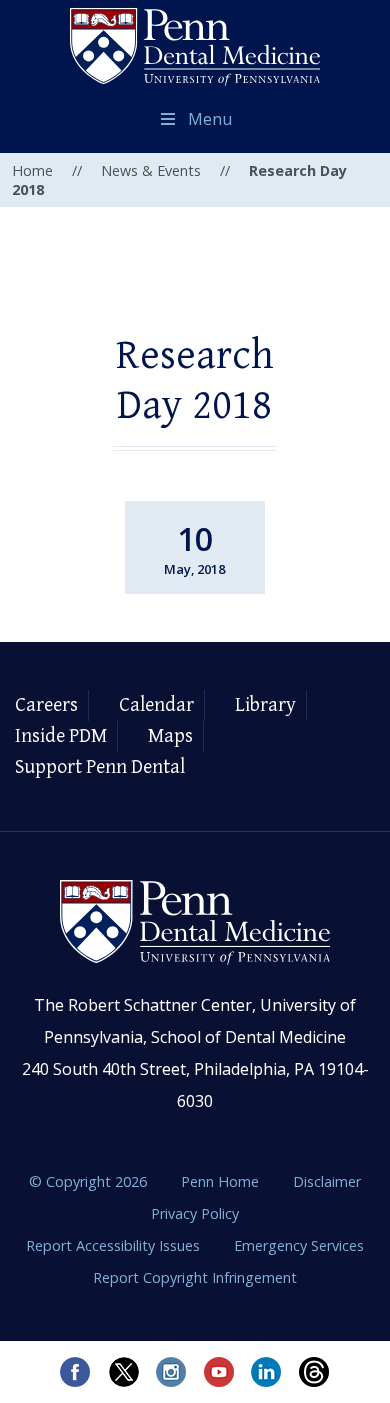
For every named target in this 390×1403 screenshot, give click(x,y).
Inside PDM (61, 736)
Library (265, 705)
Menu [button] (210, 119)
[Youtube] (219, 1372)
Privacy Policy (195, 1213)
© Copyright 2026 (88, 1181)
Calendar (156, 705)
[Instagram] (171, 1372)
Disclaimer (327, 1181)
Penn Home (222, 1181)
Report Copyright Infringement (195, 1277)
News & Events (151, 170)
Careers (46, 705)
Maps (170, 736)
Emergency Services (299, 1245)
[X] (123, 1372)
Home (32, 170)
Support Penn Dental (100, 767)
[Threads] (315, 1372)
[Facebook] (75, 1372)
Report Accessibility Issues (115, 1245)
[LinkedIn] (267, 1372)
